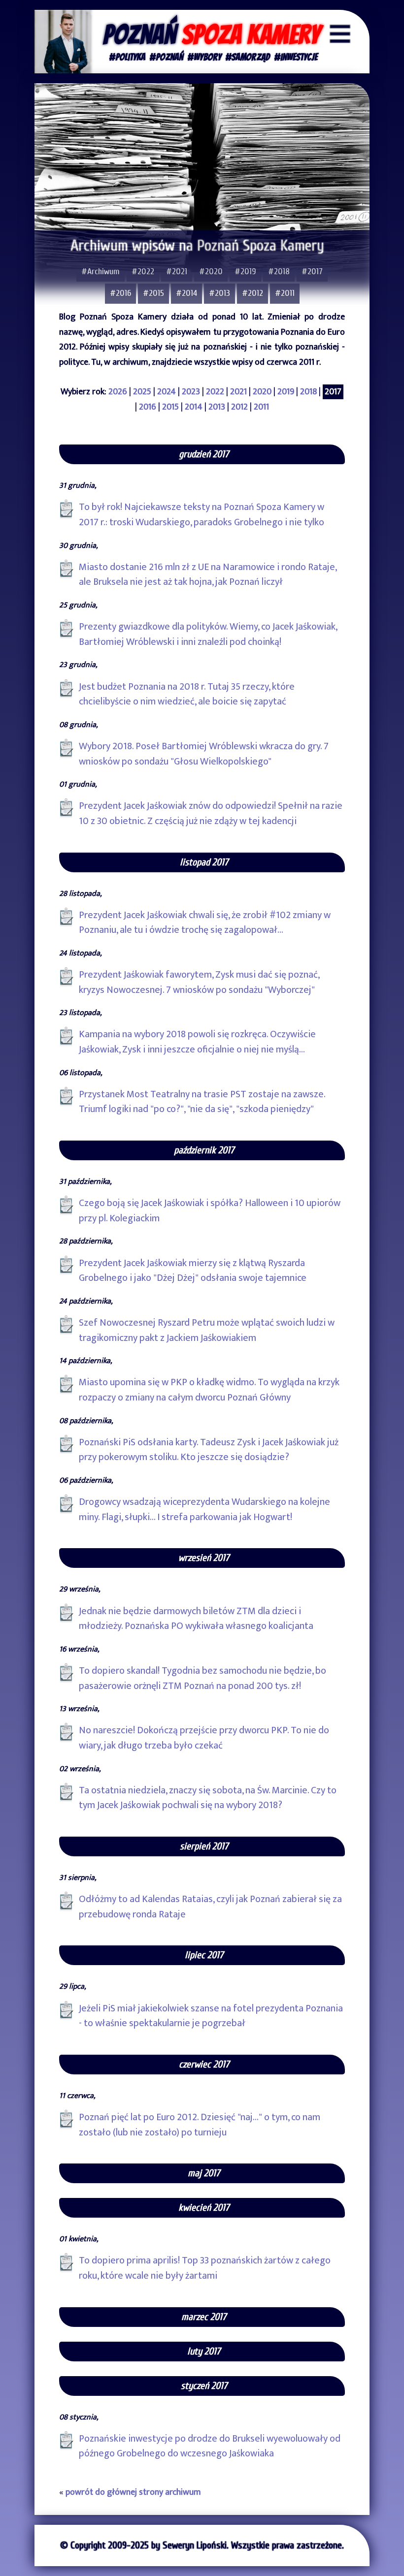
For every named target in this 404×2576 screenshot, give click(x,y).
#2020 (211, 271)
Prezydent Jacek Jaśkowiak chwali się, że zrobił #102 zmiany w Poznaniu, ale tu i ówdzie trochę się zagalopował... (205, 923)
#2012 (252, 293)
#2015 (153, 293)
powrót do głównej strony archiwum (133, 2492)
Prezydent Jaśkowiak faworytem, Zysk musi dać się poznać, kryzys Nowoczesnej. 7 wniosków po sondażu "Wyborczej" (199, 982)
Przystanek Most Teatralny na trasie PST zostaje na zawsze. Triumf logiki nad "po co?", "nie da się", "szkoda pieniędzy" (202, 1102)
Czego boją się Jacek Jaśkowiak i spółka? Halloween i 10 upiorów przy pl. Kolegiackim (210, 1211)
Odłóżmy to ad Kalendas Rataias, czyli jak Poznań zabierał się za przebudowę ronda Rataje (210, 1907)
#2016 (120, 293)
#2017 (312, 271)
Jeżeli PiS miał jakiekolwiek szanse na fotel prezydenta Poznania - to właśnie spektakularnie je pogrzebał (211, 2016)
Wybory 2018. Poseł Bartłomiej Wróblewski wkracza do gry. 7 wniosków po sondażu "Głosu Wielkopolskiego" (204, 754)
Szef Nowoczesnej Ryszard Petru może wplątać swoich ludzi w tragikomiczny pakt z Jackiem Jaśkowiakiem (207, 1330)
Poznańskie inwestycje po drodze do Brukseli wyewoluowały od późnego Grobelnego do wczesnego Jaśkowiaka (210, 2446)
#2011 (285, 293)
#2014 (186, 293)
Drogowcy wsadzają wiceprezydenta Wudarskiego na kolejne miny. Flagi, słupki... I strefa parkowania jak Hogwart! (204, 1510)
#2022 (143, 271)
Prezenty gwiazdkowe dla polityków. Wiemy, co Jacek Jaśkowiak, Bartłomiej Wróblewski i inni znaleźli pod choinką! (208, 634)
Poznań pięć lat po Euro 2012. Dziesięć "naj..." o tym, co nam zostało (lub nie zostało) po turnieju (200, 2125)
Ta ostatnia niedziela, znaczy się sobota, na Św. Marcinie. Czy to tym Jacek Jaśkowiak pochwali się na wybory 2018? (208, 1798)
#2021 (177, 271)
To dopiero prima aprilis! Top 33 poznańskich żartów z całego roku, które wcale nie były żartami (205, 2268)
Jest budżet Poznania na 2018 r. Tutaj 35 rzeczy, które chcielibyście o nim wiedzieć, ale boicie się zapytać (187, 694)
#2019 (245, 271)
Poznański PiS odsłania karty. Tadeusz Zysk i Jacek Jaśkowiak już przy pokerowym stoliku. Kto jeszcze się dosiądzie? (209, 1450)
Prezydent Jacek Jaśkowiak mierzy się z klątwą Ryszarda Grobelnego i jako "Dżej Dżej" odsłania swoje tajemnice (193, 1271)
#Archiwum (101, 271)
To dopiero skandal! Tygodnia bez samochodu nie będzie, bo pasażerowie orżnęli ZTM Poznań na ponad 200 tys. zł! (202, 1678)
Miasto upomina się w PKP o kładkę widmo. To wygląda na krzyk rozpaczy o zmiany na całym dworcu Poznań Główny (209, 1390)
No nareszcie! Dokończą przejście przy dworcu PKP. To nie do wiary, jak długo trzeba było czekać (204, 1738)
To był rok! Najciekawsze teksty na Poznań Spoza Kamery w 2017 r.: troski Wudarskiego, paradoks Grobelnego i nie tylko (202, 515)
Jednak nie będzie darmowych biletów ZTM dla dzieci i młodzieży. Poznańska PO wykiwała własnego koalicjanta (196, 1619)
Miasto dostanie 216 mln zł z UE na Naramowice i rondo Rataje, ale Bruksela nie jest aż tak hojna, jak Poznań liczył (208, 575)
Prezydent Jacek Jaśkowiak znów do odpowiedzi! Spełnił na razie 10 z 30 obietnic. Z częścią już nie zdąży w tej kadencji (211, 813)
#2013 (219, 293)
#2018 (279, 271)
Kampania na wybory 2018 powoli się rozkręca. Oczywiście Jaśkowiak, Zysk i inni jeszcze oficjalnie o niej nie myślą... (197, 1042)
